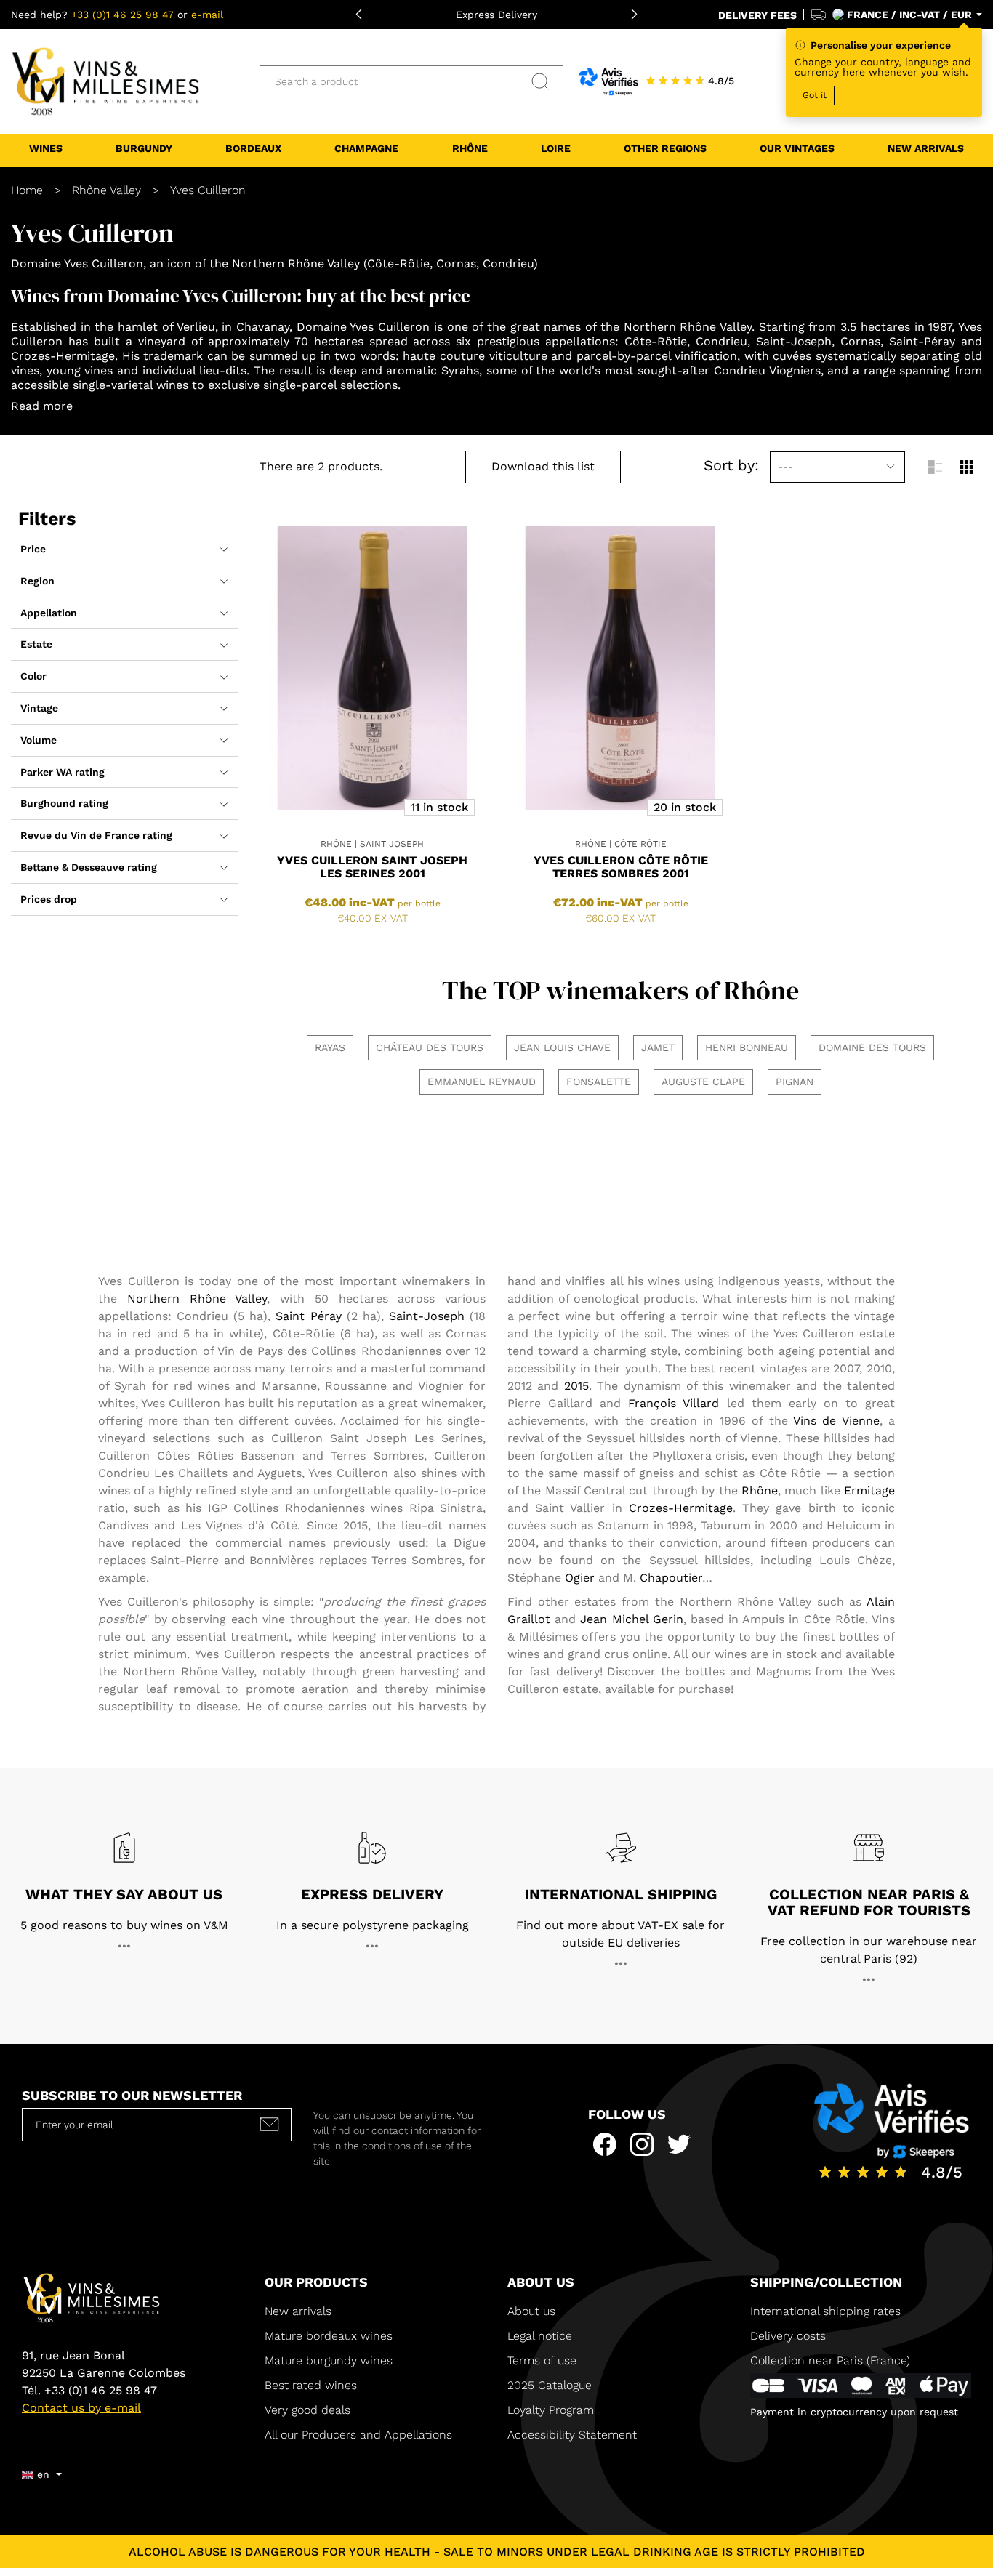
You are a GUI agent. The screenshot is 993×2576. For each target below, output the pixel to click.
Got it (815, 95)
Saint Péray (308, 1316)
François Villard (674, 1403)
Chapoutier (671, 1578)
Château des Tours (430, 1047)
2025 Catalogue (551, 2385)
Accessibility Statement (572, 2435)
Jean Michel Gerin (631, 1619)
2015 (576, 1386)
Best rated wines (311, 2385)
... (124, 1942)
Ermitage (869, 1490)
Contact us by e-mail (81, 2408)
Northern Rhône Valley (197, 1299)
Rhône (760, 1490)
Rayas (330, 1047)
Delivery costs (788, 2336)
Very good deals (307, 2410)
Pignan (795, 1082)
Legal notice (540, 2336)
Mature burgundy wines (329, 2360)
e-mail (207, 15)
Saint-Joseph (427, 1316)
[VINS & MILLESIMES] (105, 81)
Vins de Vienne (836, 1421)
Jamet (658, 1047)
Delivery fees (757, 15)
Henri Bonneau (747, 1047)
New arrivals (298, 2311)
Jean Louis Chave (562, 1047)
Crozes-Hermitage (681, 1508)
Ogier (580, 1578)
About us (531, 2311)
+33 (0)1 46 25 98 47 (122, 15)
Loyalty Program (551, 2410)
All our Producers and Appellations (358, 2435)
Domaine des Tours (872, 1047)
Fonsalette (599, 1082)
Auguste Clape (703, 1082)
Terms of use (542, 2360)
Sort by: (731, 465)
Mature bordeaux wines (329, 2336)
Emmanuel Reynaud (482, 1082)
